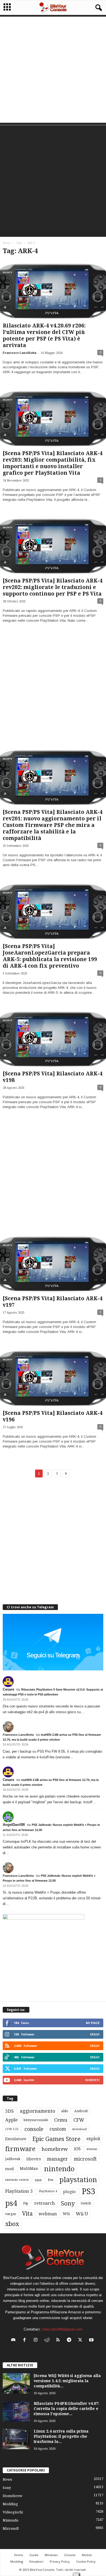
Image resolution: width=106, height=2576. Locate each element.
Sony (68, 2203)
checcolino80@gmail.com (62, 2329)
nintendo (59, 2169)
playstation (78, 2180)
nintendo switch (17, 2180)
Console (70, 2555)
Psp (26, 2203)
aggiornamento (38, 2111)
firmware (20, 2149)
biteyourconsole (36, 2120)
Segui (95, 2034)
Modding (10, 2504)
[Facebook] (26, 2340)
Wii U (82, 2214)
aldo (65, 2111)
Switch (86, 2203)
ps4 (11, 2203)
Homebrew (13, 2496)
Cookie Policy (86, 2561)
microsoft (85, 2159)
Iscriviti (92, 2080)
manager (57, 2159)
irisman (92, 2149)
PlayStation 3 (19, 2191)
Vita (27, 2214)
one (38, 2180)
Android (81, 2111)
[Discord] (15, 2340)
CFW (79, 2120)
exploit (93, 2139)
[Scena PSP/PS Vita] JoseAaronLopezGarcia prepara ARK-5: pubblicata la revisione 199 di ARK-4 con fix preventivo (50, 956)
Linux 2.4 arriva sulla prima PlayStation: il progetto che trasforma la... (61, 2436)
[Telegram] (70, 2340)
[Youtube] (92, 2340)
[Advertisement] (53, 70)
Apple (11, 2120)
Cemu (61, 2120)
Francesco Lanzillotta (20, 353)
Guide (34, 2555)
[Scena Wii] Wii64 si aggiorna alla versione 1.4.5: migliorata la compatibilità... (67, 2381)
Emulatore (16, 2139)
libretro (34, 2159)
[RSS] (59, 2340)
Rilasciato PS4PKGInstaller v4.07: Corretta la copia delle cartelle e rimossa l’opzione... (66, 2409)
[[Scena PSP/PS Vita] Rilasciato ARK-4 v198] (53, 1039)
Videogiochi (13, 2512)
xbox (12, 2224)
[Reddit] (48, 2340)
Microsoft (11, 2529)
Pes (51, 2180)
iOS (77, 2149)
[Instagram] (37, 2340)
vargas (11, 2214)
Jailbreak (13, 2159)
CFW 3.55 (12, 2129)
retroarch (45, 2203)
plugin (69, 2192)
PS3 (88, 2191)
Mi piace (93, 2023)
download (79, 2129)
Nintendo (11, 2520)
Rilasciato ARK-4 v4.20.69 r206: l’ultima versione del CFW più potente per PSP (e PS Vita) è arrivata (44, 335)
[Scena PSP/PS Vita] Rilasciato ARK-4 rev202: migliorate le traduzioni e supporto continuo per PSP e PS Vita (53, 587)
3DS (10, 2111)
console (34, 2129)
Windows (51, 2555)
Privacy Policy (60, 2561)
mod (10, 2169)
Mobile (87, 2555)
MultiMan (29, 2169)
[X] (81, 2340)
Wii (66, 2214)
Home (7, 243)
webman (48, 2214)
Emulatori (36, 2561)
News (7, 2480)
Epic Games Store (56, 2139)
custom (58, 2129)
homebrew (55, 2149)
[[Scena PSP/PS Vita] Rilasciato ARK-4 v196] (53, 1378)
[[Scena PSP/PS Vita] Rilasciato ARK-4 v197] (53, 1263)
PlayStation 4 (48, 2191)
